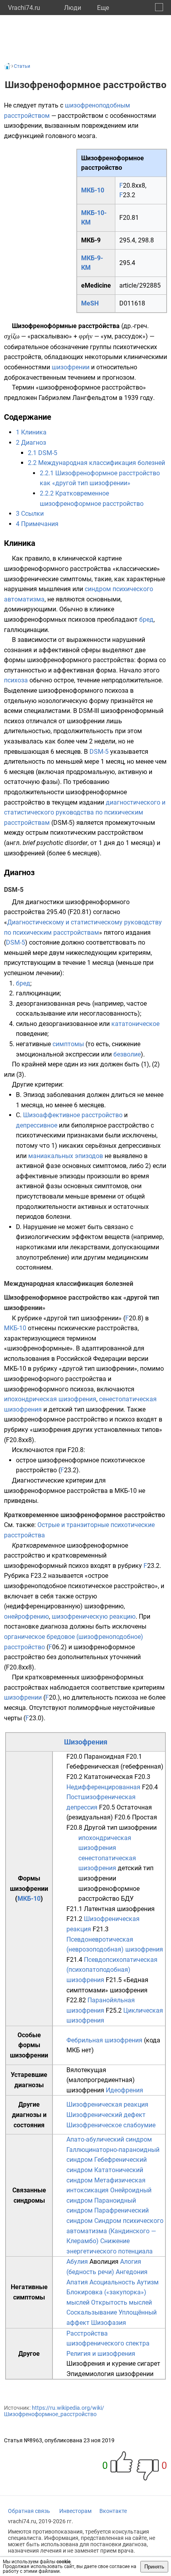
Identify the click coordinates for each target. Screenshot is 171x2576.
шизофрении (71, 367)
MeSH (90, 303)
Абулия (77, 2262)
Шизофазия (109, 2323)
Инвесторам (75, 2511)
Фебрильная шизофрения (104, 2040)
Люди (73, 8)
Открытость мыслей (121, 2302)
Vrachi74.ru (24, 8)
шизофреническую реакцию (94, 1616)
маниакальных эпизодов (66, 1156)
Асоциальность (112, 2282)
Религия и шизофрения (101, 2354)
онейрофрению (26, 1616)
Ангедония (132, 2272)
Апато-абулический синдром (109, 2139)
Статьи (22, 66)
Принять (154, 2567)
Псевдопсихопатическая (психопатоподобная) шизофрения (112, 1970)
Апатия (77, 2282)
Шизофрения (86, 1742)
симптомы (68, 1044)
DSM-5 (99, 752)
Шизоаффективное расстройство (73, 1115)
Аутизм (148, 2282)
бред (146, 620)
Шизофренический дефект (106, 2115)
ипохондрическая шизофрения (50, 1399)
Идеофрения (124, 2090)
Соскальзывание (92, 2312)
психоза (16, 680)
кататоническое (135, 1024)
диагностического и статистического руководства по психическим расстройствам (85, 813)
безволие (127, 1054)
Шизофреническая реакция (107, 2104)
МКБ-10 (93, 190)
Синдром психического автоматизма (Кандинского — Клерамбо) (115, 2231)
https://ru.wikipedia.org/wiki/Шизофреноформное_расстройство (54, 2411)
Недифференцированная (103, 1787)
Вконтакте (113, 2511)
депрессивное (37, 1125)
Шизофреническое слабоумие (111, 2125)
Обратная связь (29, 2511)
